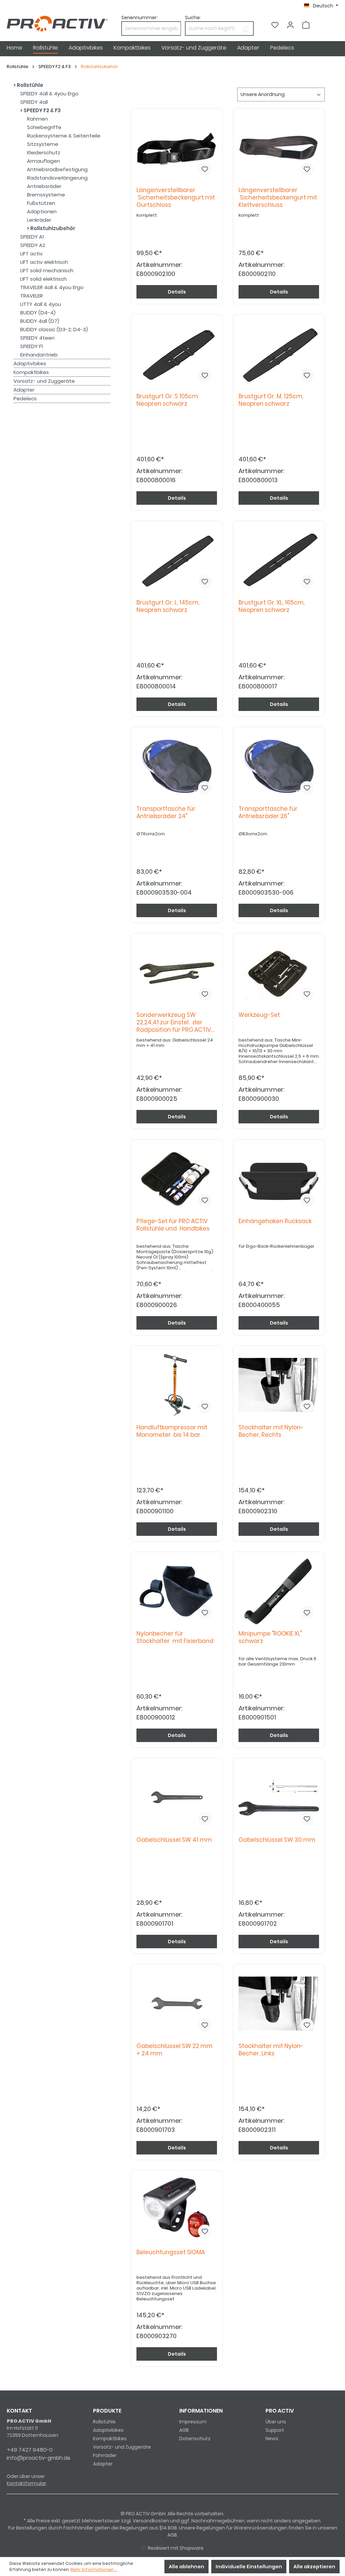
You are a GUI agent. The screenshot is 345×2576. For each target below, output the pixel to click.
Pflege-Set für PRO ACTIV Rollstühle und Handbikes (173, 1225)
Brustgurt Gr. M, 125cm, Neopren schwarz (271, 400)
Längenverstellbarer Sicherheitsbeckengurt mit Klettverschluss (278, 198)
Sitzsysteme (43, 144)
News (272, 2439)
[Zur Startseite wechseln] (57, 24)
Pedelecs (25, 398)
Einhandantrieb (39, 355)
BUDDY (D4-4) (38, 313)
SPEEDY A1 (32, 237)
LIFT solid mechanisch (47, 270)
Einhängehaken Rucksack (276, 1221)
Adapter (24, 390)
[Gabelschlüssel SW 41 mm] (177, 1797)
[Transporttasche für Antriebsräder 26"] (279, 766)
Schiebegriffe (44, 127)
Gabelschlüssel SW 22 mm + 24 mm (175, 2050)
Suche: (193, 18)
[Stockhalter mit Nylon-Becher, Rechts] (279, 1385)
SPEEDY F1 (32, 346)
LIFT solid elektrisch (43, 279)
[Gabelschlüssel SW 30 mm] (279, 1797)
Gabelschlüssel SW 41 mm (176, 1840)
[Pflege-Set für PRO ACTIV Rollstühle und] (177, 1179)
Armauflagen (43, 161)
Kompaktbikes (31, 372)
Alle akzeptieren (314, 2567)
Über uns (276, 2422)
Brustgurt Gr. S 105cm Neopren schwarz (167, 400)
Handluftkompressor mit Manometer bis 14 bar (172, 1431)
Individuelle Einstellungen (249, 2567)
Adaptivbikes (30, 363)
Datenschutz (195, 2439)
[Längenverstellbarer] (177, 148)
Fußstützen (41, 203)
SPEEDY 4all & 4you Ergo (49, 94)
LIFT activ (32, 254)
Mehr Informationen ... (94, 2569)
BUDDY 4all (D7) (40, 321)
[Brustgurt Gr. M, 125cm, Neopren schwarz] (279, 354)
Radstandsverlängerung (57, 178)
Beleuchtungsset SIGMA (172, 2252)
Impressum (193, 2422)
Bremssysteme (46, 195)
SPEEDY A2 (33, 245)
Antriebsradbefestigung (57, 169)
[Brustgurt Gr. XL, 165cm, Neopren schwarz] (279, 560)
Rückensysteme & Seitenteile (64, 136)
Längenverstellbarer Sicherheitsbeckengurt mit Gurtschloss (176, 198)
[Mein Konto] (290, 25)
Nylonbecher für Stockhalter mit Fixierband (175, 1637)
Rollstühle (29, 85)
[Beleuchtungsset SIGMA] (177, 2210)
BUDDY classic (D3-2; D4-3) (54, 329)
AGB (184, 2430)
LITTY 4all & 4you (41, 304)
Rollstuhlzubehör (52, 228)
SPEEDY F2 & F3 (42, 110)
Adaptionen (42, 211)
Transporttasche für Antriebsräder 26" (268, 813)
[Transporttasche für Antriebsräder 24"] (177, 766)
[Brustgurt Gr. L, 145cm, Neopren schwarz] (177, 560)
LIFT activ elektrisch (44, 262)
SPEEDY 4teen (37, 338)
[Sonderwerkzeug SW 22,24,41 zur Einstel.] (177, 972)
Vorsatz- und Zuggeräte (44, 381)
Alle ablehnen (186, 2567)
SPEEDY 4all (34, 102)
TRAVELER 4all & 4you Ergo (52, 287)
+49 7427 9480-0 (30, 2450)
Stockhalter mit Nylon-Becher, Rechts (271, 1431)
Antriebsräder (44, 186)
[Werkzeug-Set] (279, 972)
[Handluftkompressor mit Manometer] (177, 1385)
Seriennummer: (139, 18)
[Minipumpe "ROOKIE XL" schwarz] (279, 1591)
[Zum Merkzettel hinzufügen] (205, 169)
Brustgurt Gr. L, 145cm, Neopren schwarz (168, 606)
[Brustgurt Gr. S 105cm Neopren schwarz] (177, 354)
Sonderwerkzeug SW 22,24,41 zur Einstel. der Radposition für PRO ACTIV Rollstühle (174, 1023)
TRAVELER (32, 296)
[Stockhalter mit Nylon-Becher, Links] (279, 2004)
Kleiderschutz (44, 152)
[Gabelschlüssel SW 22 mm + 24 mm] (177, 2004)
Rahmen (37, 119)
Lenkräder (39, 220)
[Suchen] (245, 28)
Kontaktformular (26, 2483)
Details (177, 292)
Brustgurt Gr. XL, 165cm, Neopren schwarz (272, 606)
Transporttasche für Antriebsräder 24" (166, 813)
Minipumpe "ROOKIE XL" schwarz (270, 1637)
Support (275, 2430)
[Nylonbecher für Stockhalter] (177, 1591)
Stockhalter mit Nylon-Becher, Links (271, 2050)
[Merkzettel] (275, 25)
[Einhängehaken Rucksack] (279, 1179)
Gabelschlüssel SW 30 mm (278, 1840)
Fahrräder (105, 2455)
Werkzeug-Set (261, 1015)
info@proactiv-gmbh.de (39, 2458)
